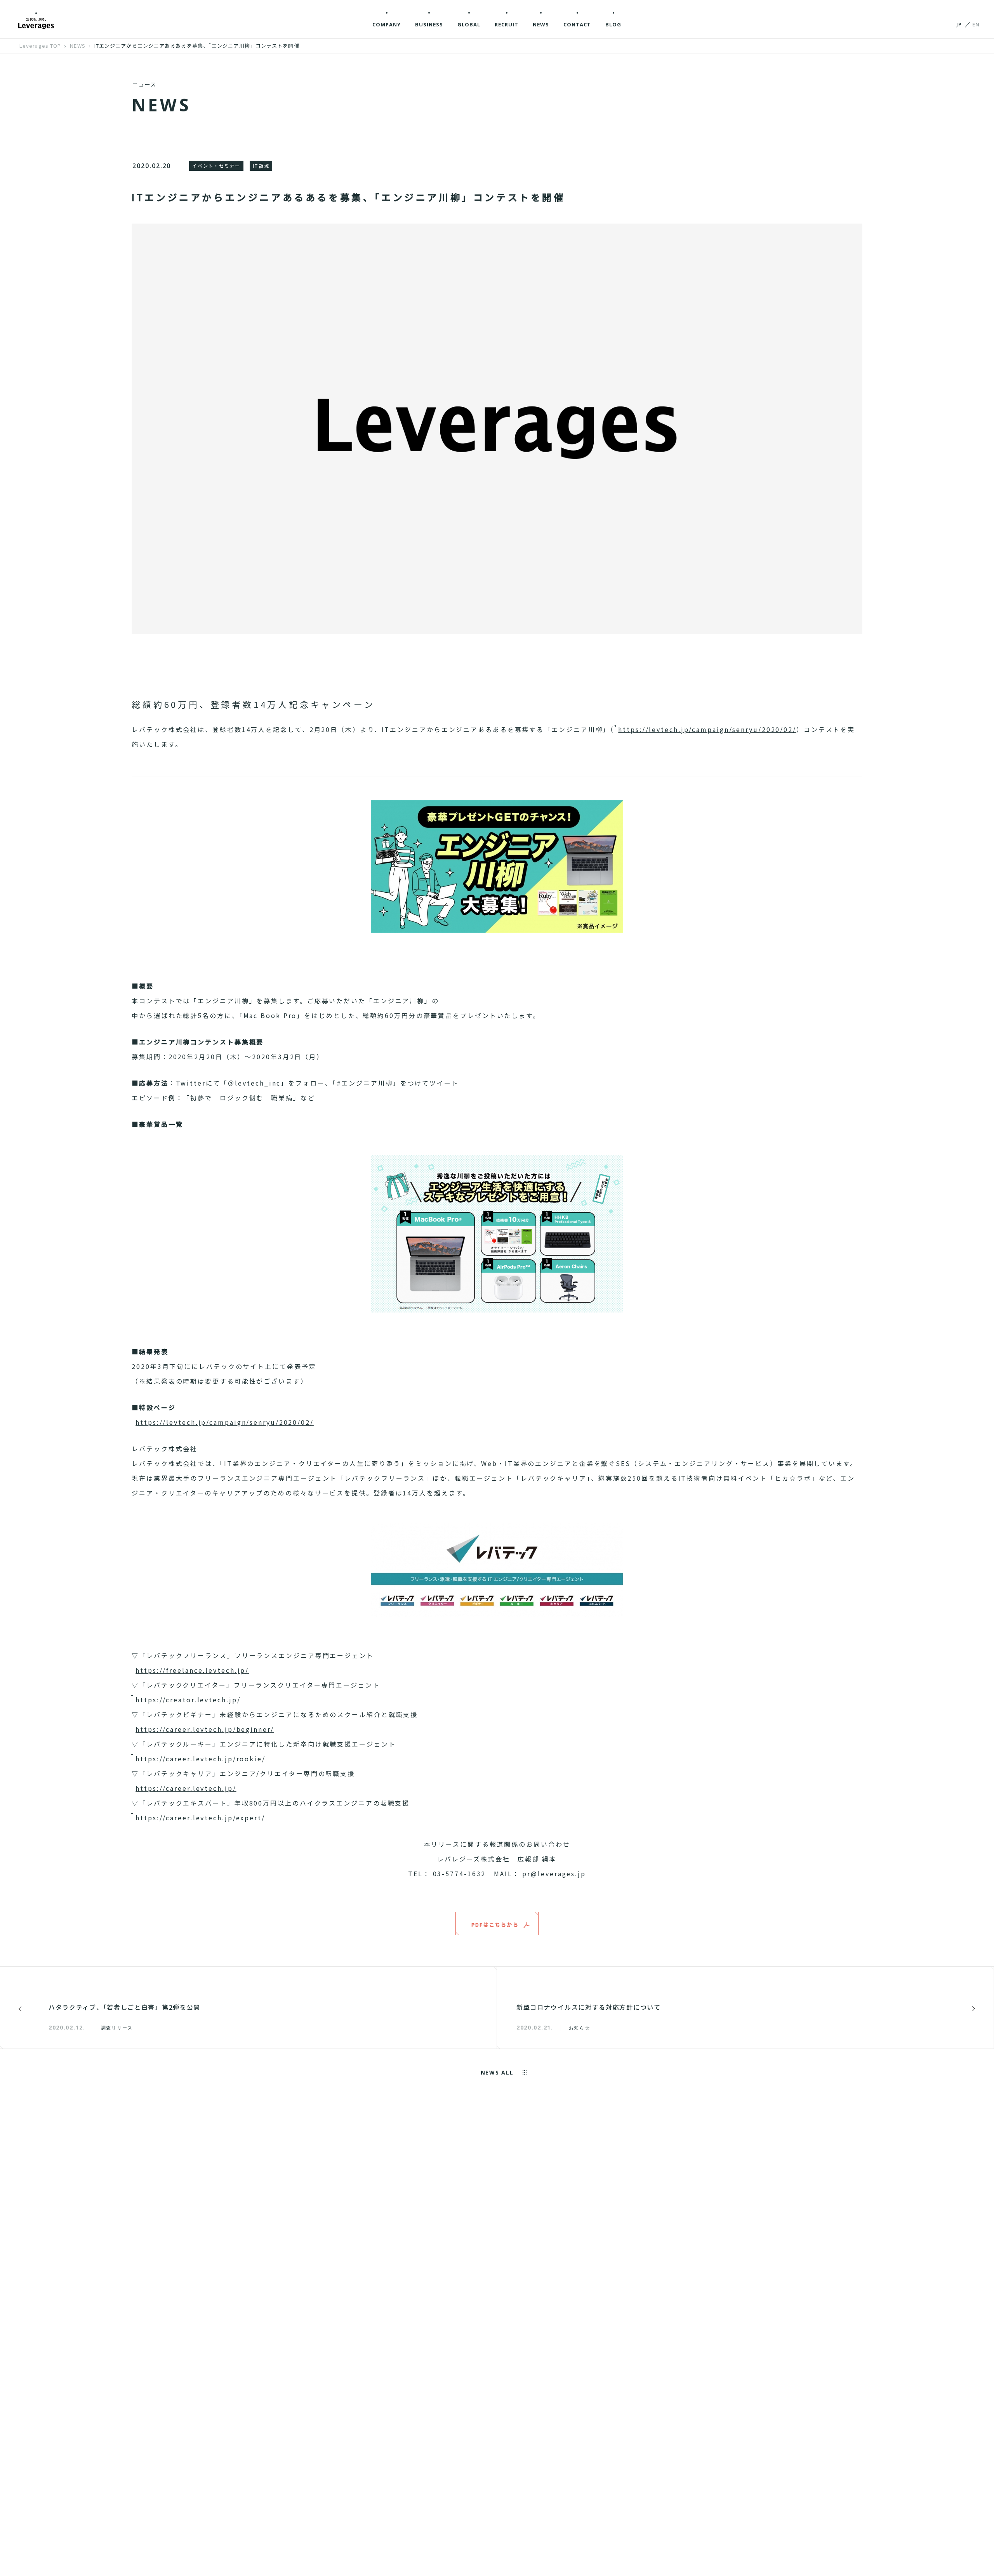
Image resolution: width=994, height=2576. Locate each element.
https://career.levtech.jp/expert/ (200, 1818)
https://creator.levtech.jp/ (188, 1700)
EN (976, 24)
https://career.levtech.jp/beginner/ (205, 1729)
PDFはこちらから (495, 1925)
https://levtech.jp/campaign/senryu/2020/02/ (707, 729)
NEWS (77, 46)
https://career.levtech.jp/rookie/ (201, 1759)
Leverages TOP (40, 46)
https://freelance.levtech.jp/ (192, 1670)
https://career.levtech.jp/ (186, 1788)
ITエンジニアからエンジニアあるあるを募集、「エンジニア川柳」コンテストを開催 (197, 46)
